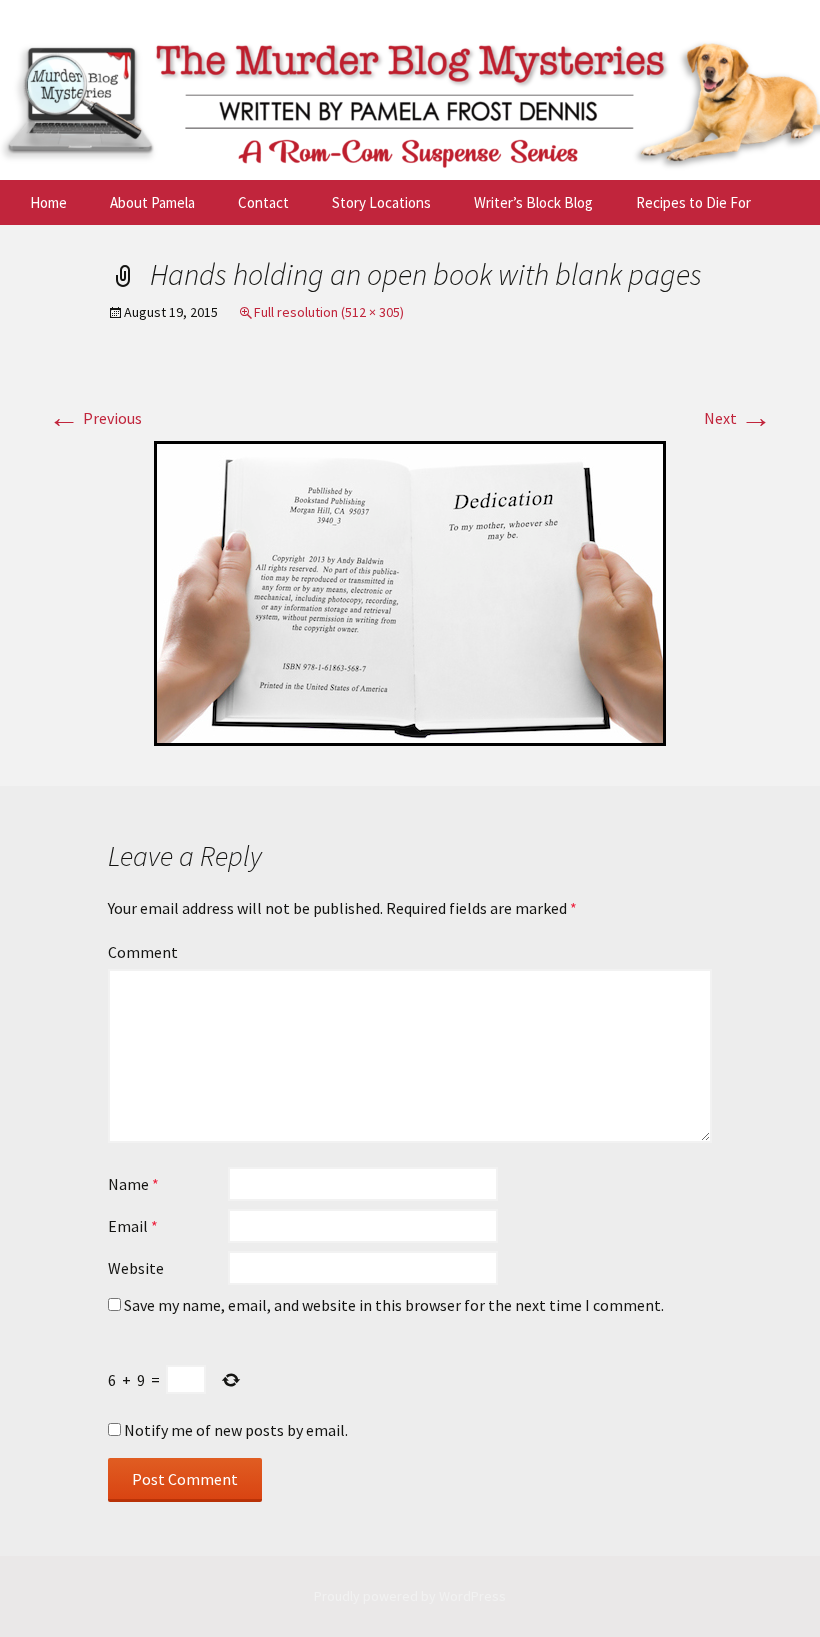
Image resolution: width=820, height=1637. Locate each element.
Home (48, 202)
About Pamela (152, 202)
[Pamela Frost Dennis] (410, 90)
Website (136, 1268)
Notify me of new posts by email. (236, 1430)
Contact (263, 202)
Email (133, 1226)
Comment (143, 952)
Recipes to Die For (693, 202)
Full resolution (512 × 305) (329, 312)
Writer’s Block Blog (533, 202)
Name (133, 1184)
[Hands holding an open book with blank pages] (410, 591)
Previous (95, 418)
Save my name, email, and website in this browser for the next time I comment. (394, 1305)
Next (738, 418)
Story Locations (381, 202)
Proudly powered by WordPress (410, 1596)
